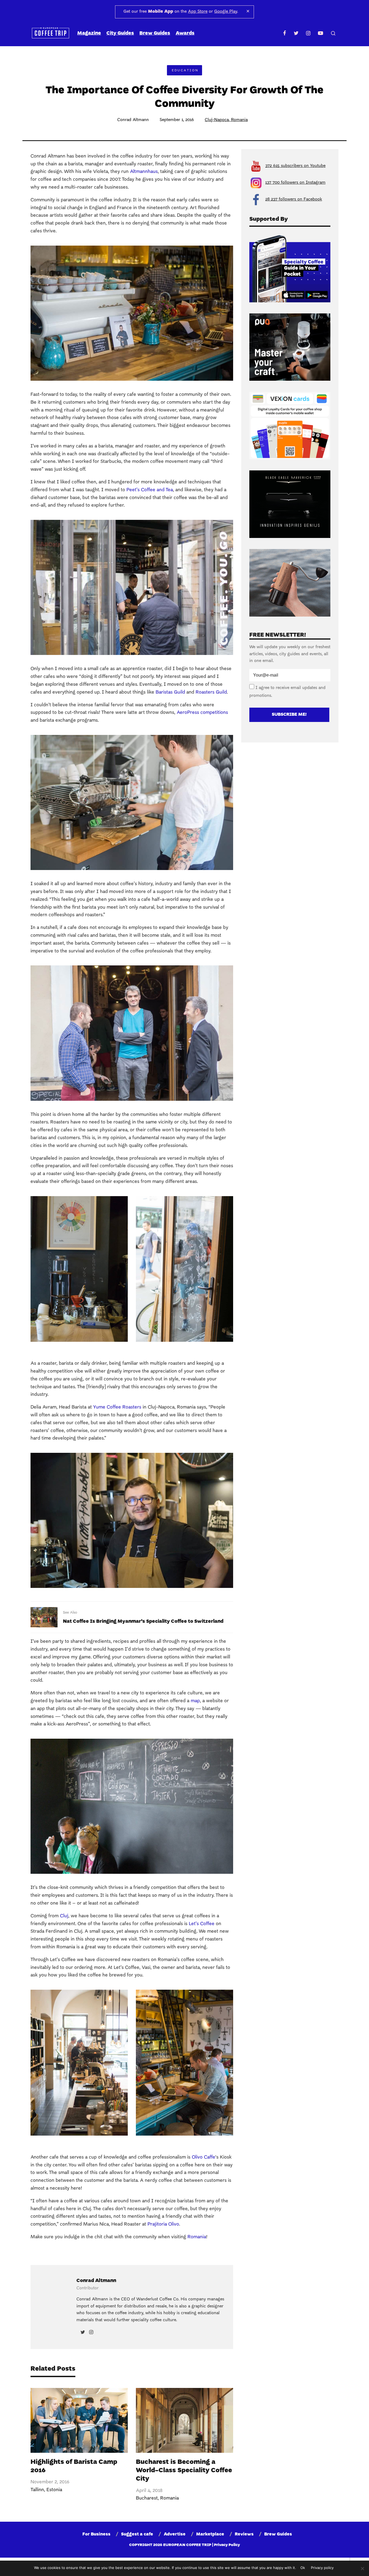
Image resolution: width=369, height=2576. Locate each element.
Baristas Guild (170, 692)
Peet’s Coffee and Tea (150, 490)
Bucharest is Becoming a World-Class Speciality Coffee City (184, 2471)
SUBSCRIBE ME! (289, 715)
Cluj (64, 1916)
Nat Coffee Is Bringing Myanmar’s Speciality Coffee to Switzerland (143, 1622)
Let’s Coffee (202, 1924)
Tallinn (37, 2490)
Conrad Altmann (133, 120)
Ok (303, 2568)
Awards (185, 33)
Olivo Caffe (204, 2157)
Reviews (244, 2534)
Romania (239, 120)
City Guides (120, 33)
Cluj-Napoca (217, 120)
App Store (198, 12)
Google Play (226, 12)
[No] (362, 2568)
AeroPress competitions (202, 713)
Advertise (175, 2534)
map (195, 1701)
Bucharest (147, 2498)
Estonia (54, 2490)
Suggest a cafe (137, 2534)
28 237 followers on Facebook (294, 199)
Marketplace (210, 2534)
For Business (96, 2534)
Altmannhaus (144, 172)
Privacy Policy (227, 2545)
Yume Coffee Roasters (117, 1407)
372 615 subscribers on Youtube (295, 166)
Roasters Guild (211, 692)
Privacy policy (322, 2568)
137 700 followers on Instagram (295, 183)
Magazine (89, 33)
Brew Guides (155, 33)
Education (185, 71)
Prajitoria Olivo (163, 2224)
